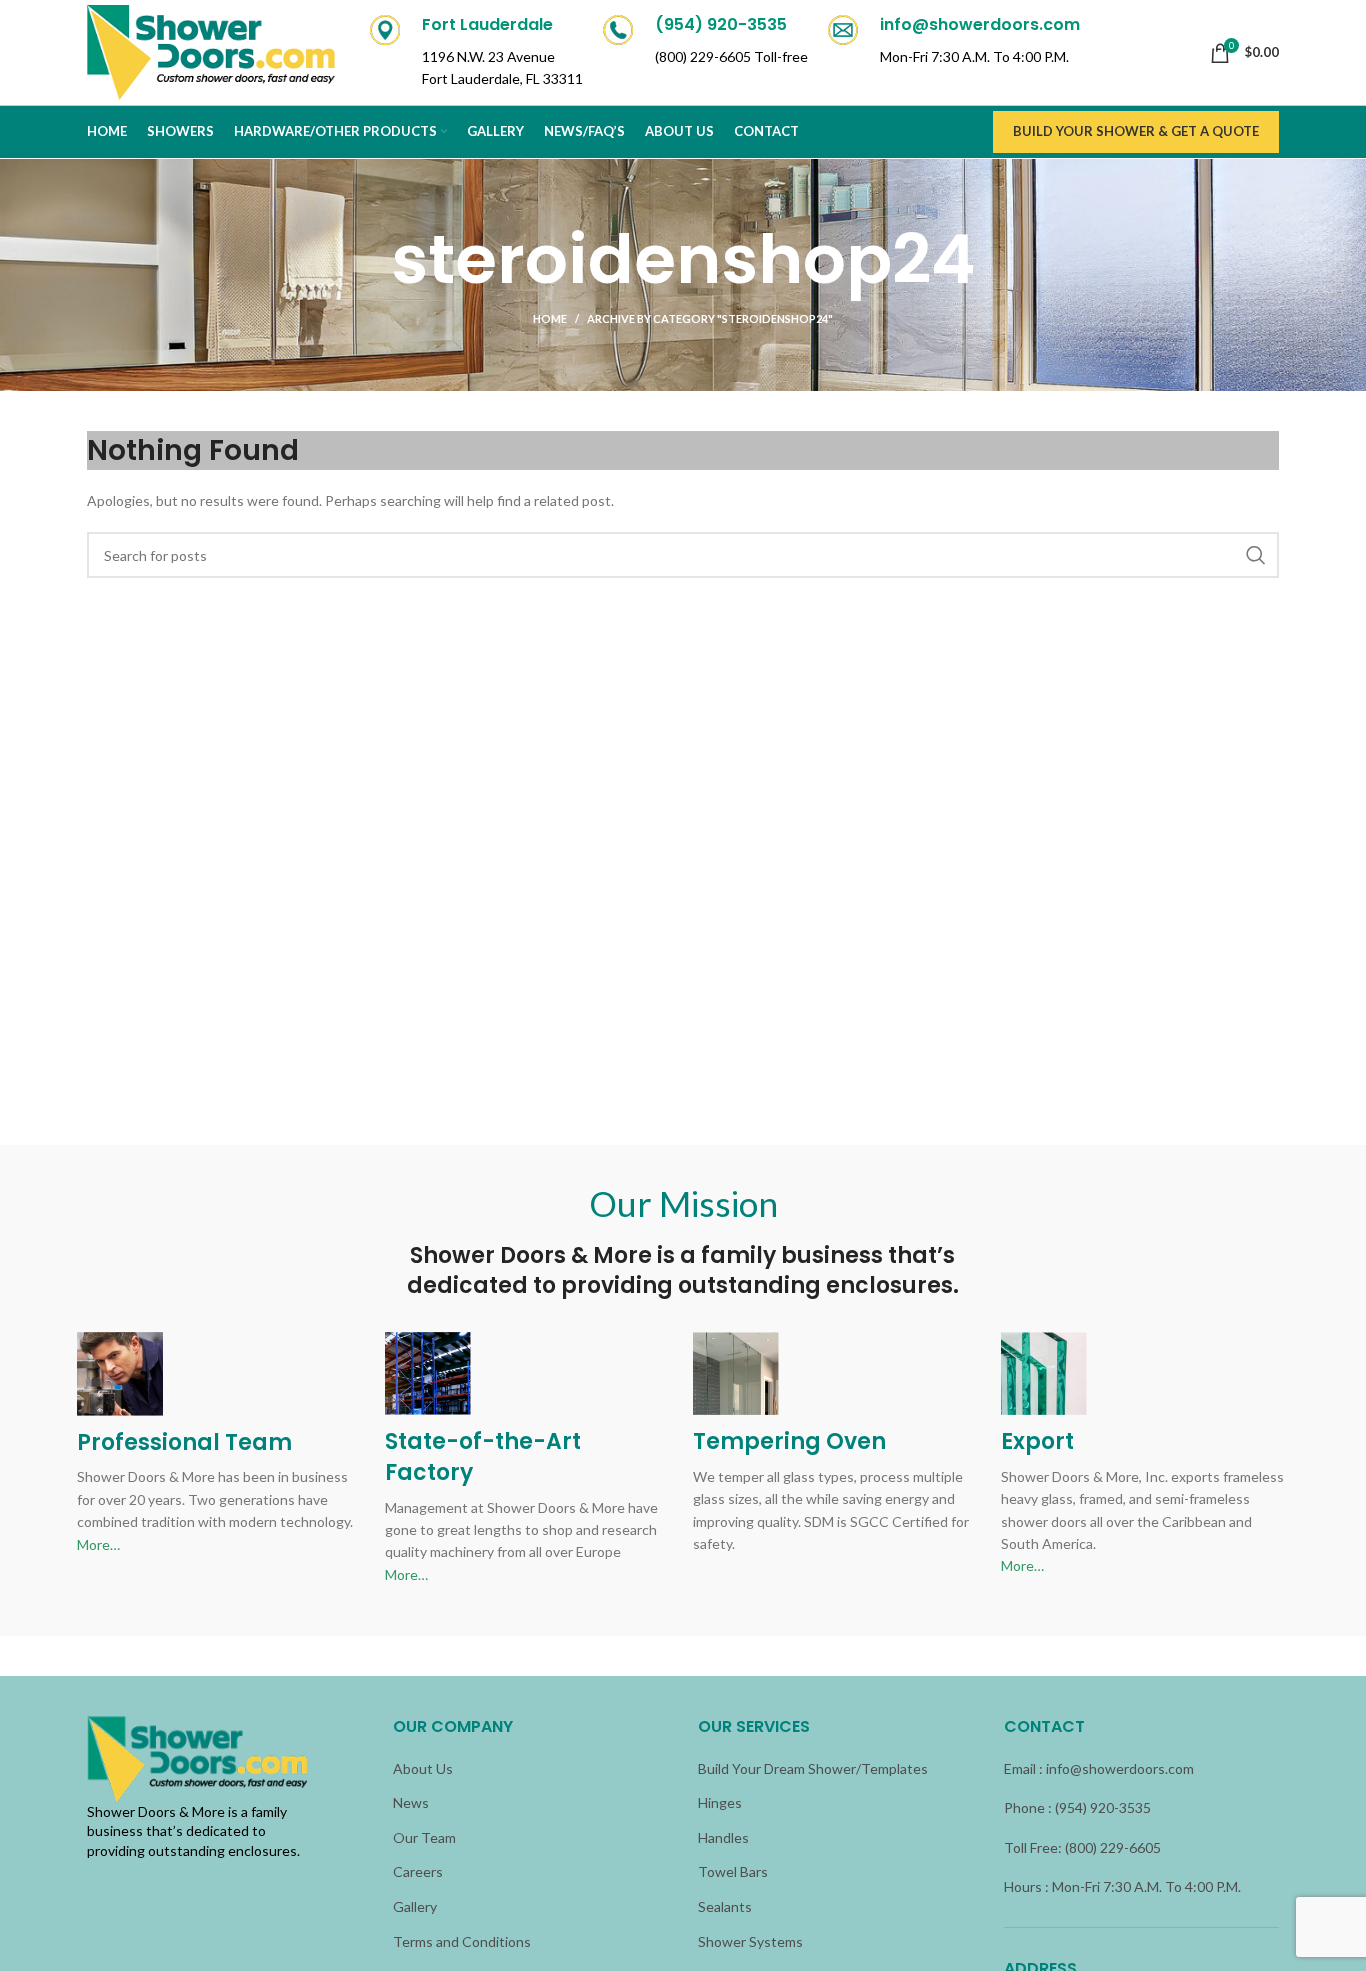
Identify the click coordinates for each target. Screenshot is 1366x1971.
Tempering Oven (789, 1441)
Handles (723, 1837)
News (411, 1802)
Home (550, 318)
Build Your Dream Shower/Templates (813, 1768)
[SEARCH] (1256, 555)
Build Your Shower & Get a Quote (1136, 131)
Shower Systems (750, 1941)
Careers (418, 1871)
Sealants (725, 1906)
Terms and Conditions (462, 1941)
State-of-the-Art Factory (483, 1457)
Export (1037, 1441)
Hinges (720, 1802)
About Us (423, 1768)
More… (98, 1544)
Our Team (424, 1837)
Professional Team (184, 1442)
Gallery (415, 1906)
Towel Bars (733, 1871)
